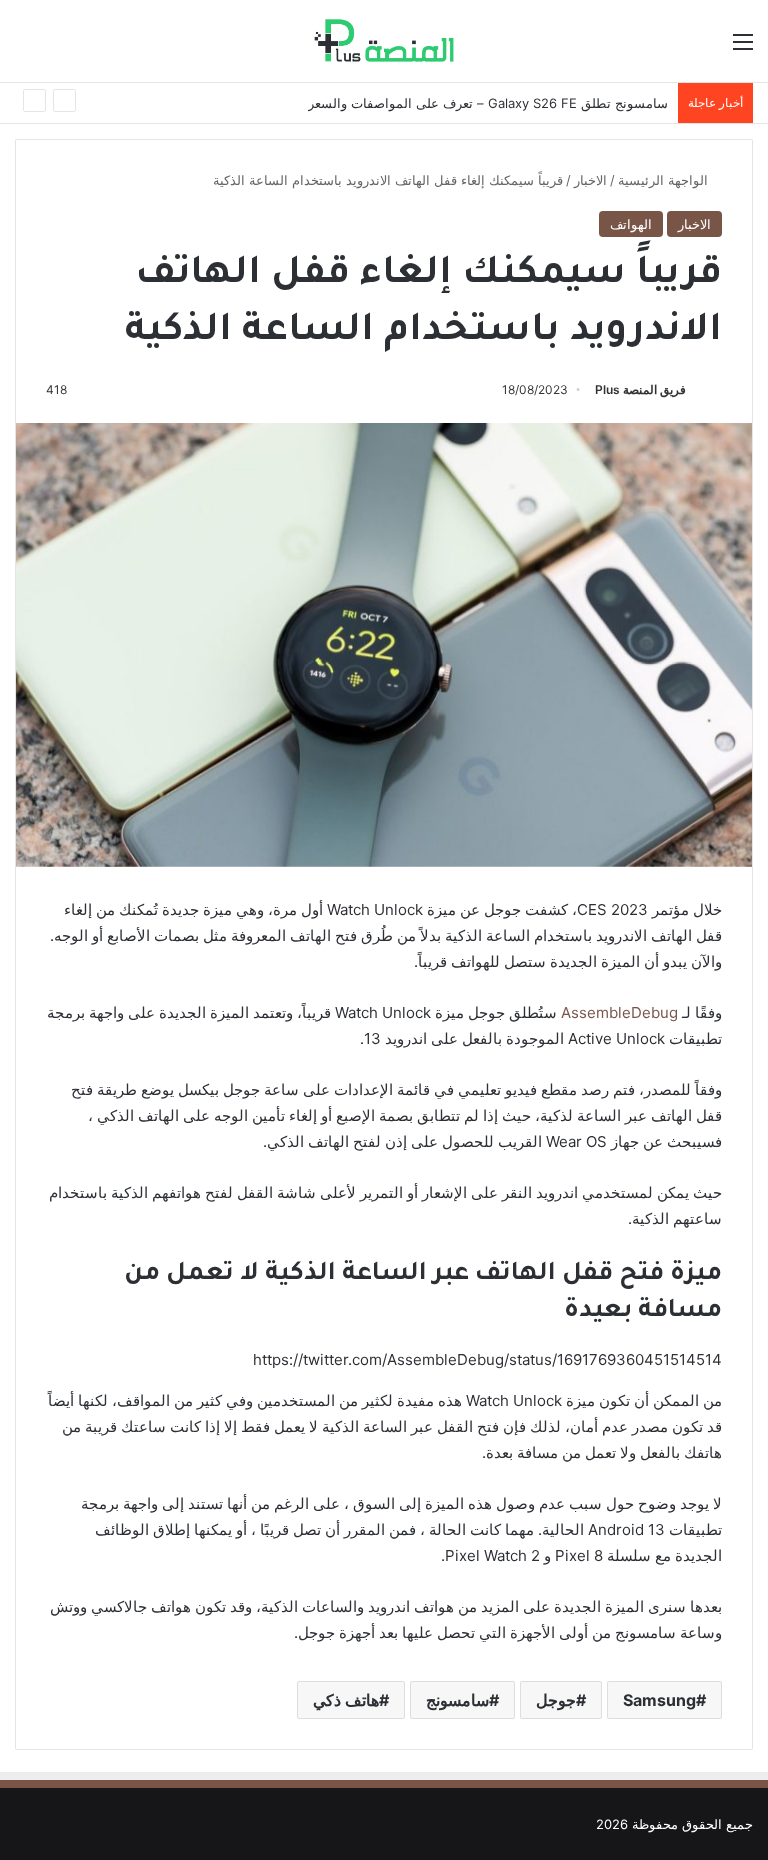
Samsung (659, 1700)
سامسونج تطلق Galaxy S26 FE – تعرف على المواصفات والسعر (488, 103)
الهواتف (631, 224)
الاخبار (590, 180)
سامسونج (457, 1700)
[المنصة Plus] (383, 41)
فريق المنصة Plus (640, 389)
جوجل (556, 1700)
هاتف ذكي (346, 1700)
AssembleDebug (619, 1012)
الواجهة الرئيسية (665, 180)
